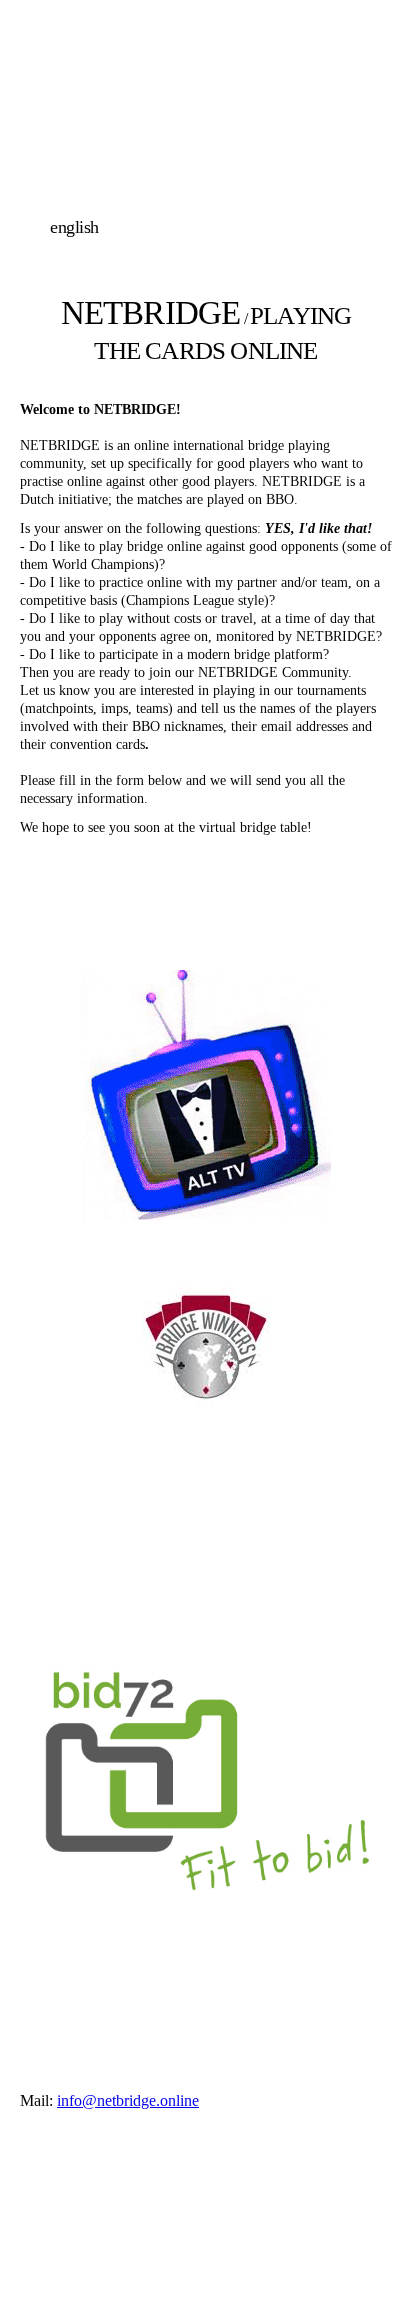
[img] (206, 142)
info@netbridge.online (128, 2100)
